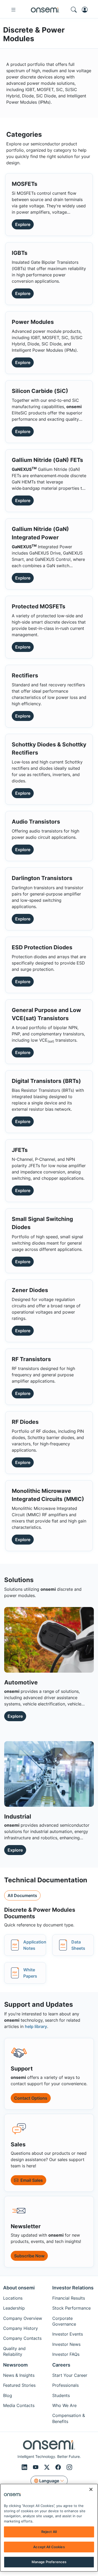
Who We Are (64, 2405)
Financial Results (69, 2298)
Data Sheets (78, 1945)
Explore (23, 224)
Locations (13, 2298)
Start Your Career (70, 2375)
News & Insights (19, 2375)
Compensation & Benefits (69, 2418)
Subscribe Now (29, 2256)
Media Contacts (19, 2405)
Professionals (65, 2385)
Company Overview (23, 2318)
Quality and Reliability (14, 2351)
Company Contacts (22, 2338)
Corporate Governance (64, 2321)
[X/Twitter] (48, 2467)
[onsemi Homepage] (45, 10)
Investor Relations (73, 2288)
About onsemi (19, 2288)
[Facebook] (59, 2467)
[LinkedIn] (25, 2467)
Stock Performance (71, 2308)
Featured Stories (19, 2385)
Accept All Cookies (49, 2547)
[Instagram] (69, 2467)
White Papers (30, 1973)
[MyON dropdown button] (86, 10)
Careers (61, 2365)
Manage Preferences (49, 2562)
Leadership (14, 2308)
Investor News (66, 2344)
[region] (49, 2528)
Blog (8, 2395)
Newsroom (15, 2365)
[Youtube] (36, 2467)
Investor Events (68, 2334)
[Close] (91, 2489)
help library (36, 2026)
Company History (21, 2328)
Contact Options (31, 2098)
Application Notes (35, 1945)
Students (61, 2395)
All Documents (22, 1895)
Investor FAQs (66, 2354)
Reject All (49, 2532)
